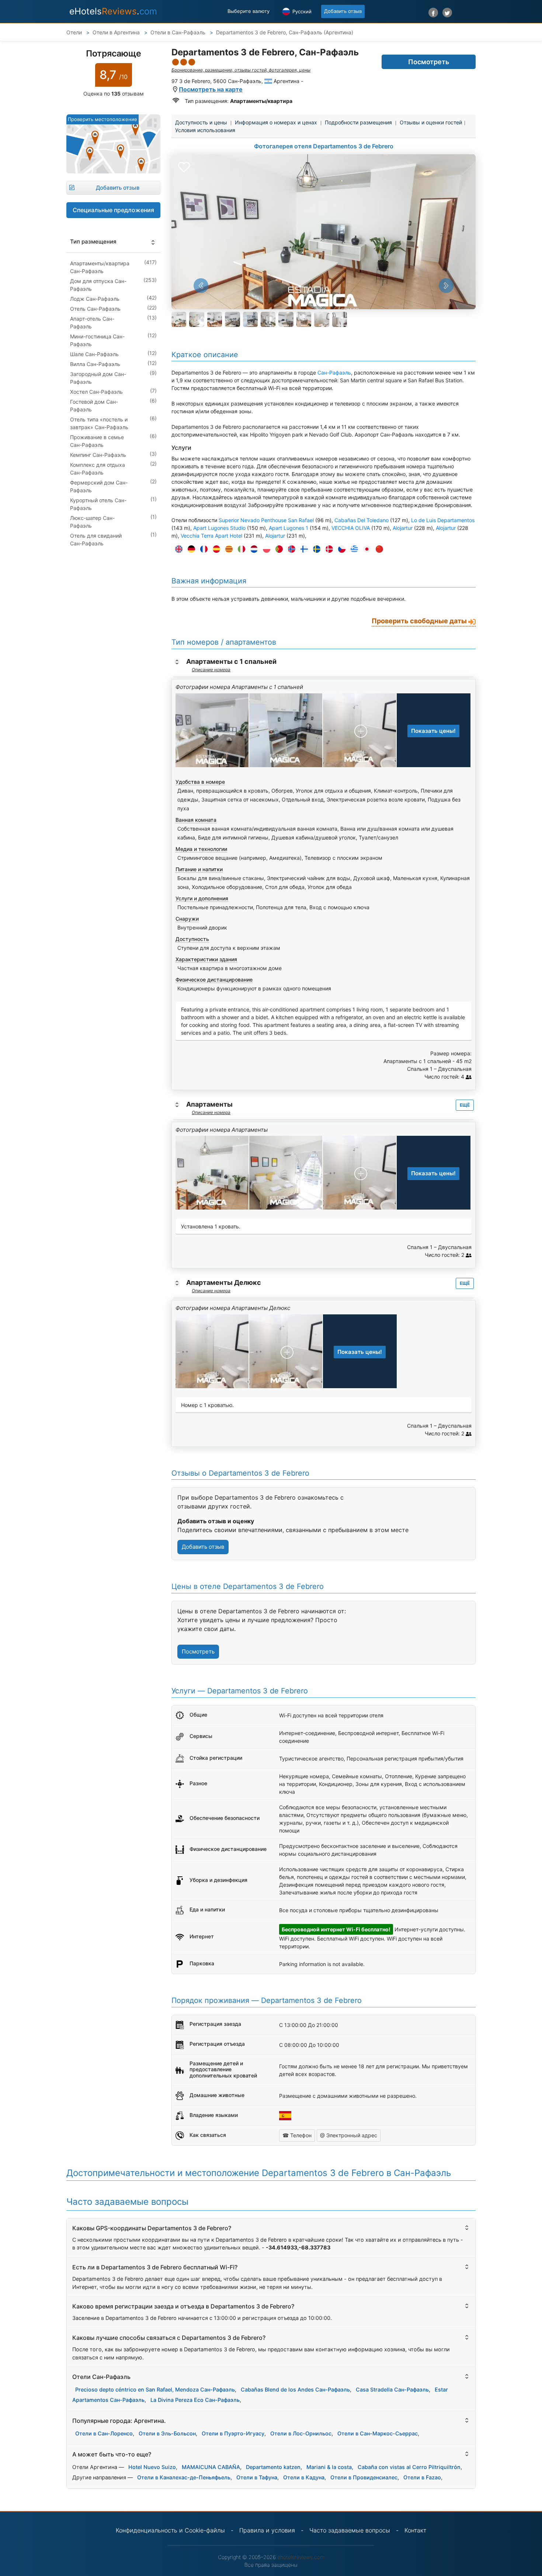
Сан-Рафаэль (334, 373)
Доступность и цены (201, 122)
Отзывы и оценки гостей (431, 122)
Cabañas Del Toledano (362, 520)
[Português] (277, 549)
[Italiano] (240, 549)
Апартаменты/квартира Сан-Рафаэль (100, 267)
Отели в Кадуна (304, 2477)
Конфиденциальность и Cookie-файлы (170, 2530)
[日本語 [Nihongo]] (365, 549)
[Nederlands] (252, 549)
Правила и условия (267, 2530)
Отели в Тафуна (257, 2477)
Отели (74, 32)
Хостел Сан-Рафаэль (96, 392)
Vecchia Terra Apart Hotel (211, 536)
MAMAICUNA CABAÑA (211, 2467)
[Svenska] (315, 549)
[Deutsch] (190, 549)
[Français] (202, 549)
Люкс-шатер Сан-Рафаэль (92, 522)
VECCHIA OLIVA (351, 528)
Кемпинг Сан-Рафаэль (98, 455)
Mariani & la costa (329, 2467)
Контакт (415, 2530)
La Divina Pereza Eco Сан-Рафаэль (195, 2400)
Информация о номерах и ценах (276, 122)
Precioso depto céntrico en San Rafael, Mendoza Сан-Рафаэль (155, 2389)
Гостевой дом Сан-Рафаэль (94, 406)
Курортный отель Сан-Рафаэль (98, 504)
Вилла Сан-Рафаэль (95, 364)
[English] (177, 549)
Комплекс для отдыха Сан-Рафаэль (98, 469)
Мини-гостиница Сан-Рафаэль (97, 340)
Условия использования (205, 130)
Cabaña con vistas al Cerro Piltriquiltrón (409, 2467)
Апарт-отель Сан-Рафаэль (92, 323)
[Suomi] (302, 549)
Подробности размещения (358, 122)
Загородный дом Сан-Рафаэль (98, 378)
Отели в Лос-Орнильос (301, 2433)
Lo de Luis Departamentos (443, 520)
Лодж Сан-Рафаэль (95, 299)
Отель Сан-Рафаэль (95, 309)
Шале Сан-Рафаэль (94, 354)
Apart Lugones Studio (219, 528)
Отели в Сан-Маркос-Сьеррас (378, 2433)
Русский (301, 11)
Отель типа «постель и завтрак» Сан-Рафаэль (99, 423)
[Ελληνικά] (352, 549)
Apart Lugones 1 (289, 528)
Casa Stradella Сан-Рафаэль (392, 2389)
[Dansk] (327, 549)
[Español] (215, 549)
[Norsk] (290, 549)
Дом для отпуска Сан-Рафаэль (98, 285)
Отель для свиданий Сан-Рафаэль (96, 539)
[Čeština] (340, 549)
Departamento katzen (273, 2467)
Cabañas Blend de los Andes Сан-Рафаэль (295, 2389)
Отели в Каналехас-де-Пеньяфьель (184, 2477)
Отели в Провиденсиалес (364, 2477)
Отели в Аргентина (117, 32)
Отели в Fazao (422, 2477)
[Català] (227, 549)
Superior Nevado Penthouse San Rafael (266, 520)
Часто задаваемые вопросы (350, 2530)
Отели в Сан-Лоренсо (104, 2433)
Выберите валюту (249, 11)
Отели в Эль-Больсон (167, 2433)
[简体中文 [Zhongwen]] (378, 549)
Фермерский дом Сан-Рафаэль (99, 486)
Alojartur (403, 528)
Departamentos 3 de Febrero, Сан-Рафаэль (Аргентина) (285, 32)
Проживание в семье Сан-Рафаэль (97, 441)
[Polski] (265, 549)
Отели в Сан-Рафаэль (179, 32)
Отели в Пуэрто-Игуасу (233, 2433)
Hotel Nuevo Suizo (152, 2467)
